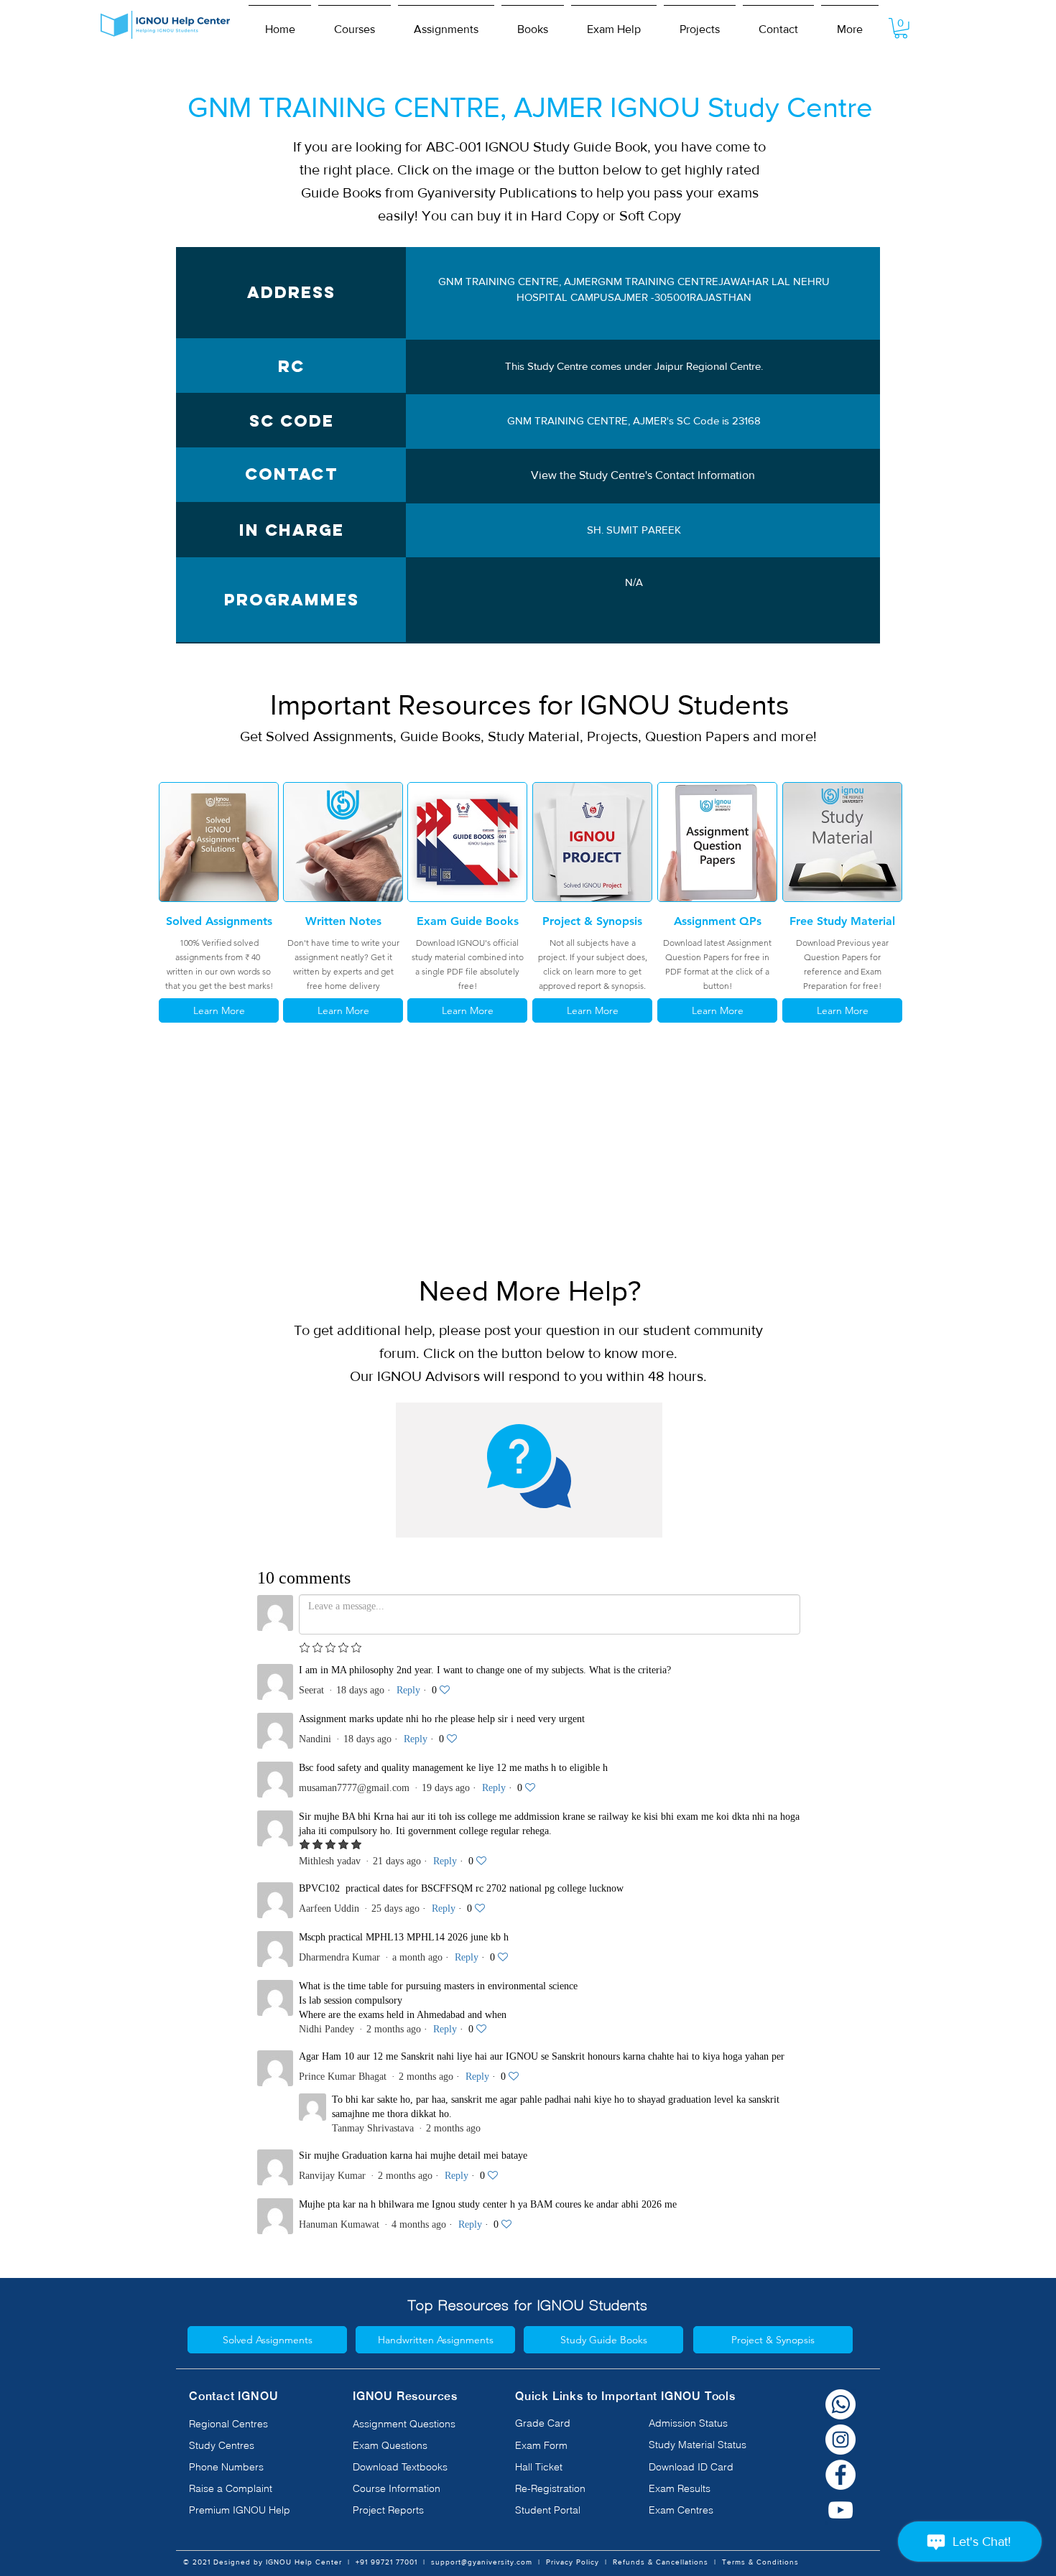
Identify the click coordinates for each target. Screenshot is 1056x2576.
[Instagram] (840, 2440)
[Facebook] (840, 2475)
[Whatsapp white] (840, 2404)
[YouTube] (840, 2510)
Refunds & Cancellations (661, 2562)
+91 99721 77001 (386, 2562)
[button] (355, 23)
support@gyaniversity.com (482, 2562)
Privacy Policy (573, 2562)
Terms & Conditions (760, 2562)
